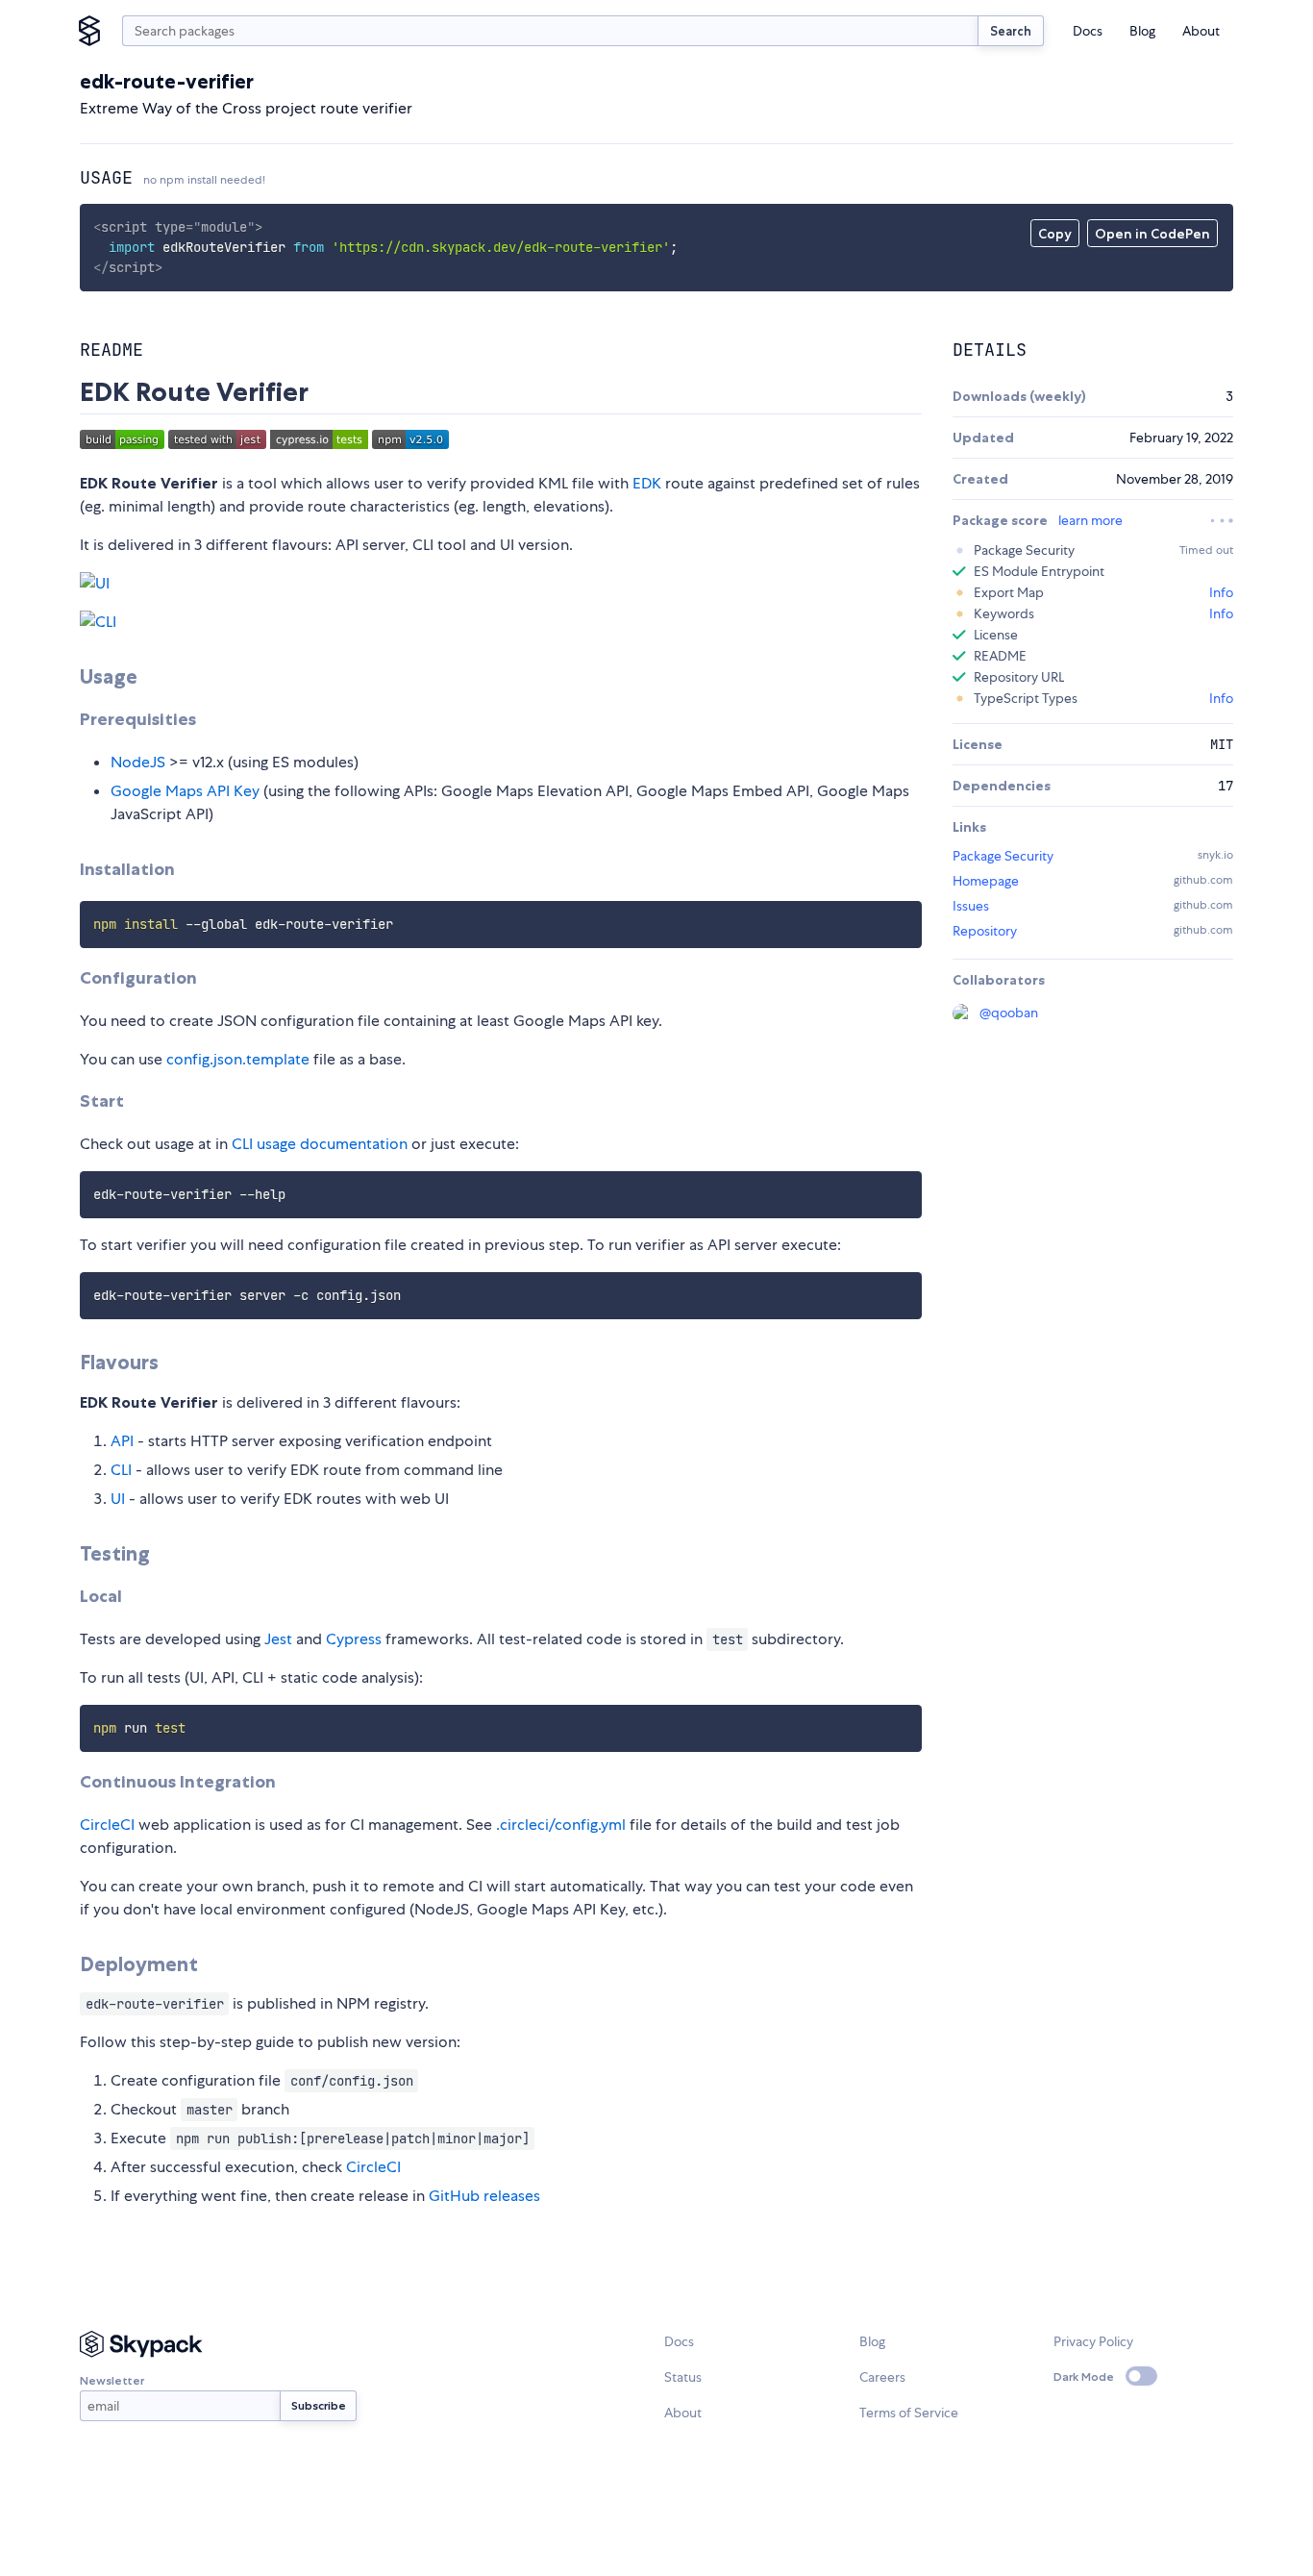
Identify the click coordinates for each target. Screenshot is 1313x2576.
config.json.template (238, 1059)
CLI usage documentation (320, 1144)
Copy (1055, 234)
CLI (121, 1470)
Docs (1088, 31)
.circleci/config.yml (561, 1825)
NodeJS (138, 762)
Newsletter (112, 2380)
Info (1221, 592)
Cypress (354, 1639)
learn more (1090, 520)
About (1201, 31)
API (122, 1441)
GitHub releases (484, 2196)
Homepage (986, 881)
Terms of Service (909, 2413)
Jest (278, 1639)
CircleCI (107, 1825)
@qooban (1009, 1013)
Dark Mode (1084, 2376)
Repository (985, 931)
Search (1011, 31)
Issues (971, 906)
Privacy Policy (1093, 2341)
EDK (647, 483)
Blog (1142, 31)
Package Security (1003, 856)
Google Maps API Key (185, 791)
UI (118, 1499)
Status (683, 2377)
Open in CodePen (1152, 234)
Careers (882, 2377)
